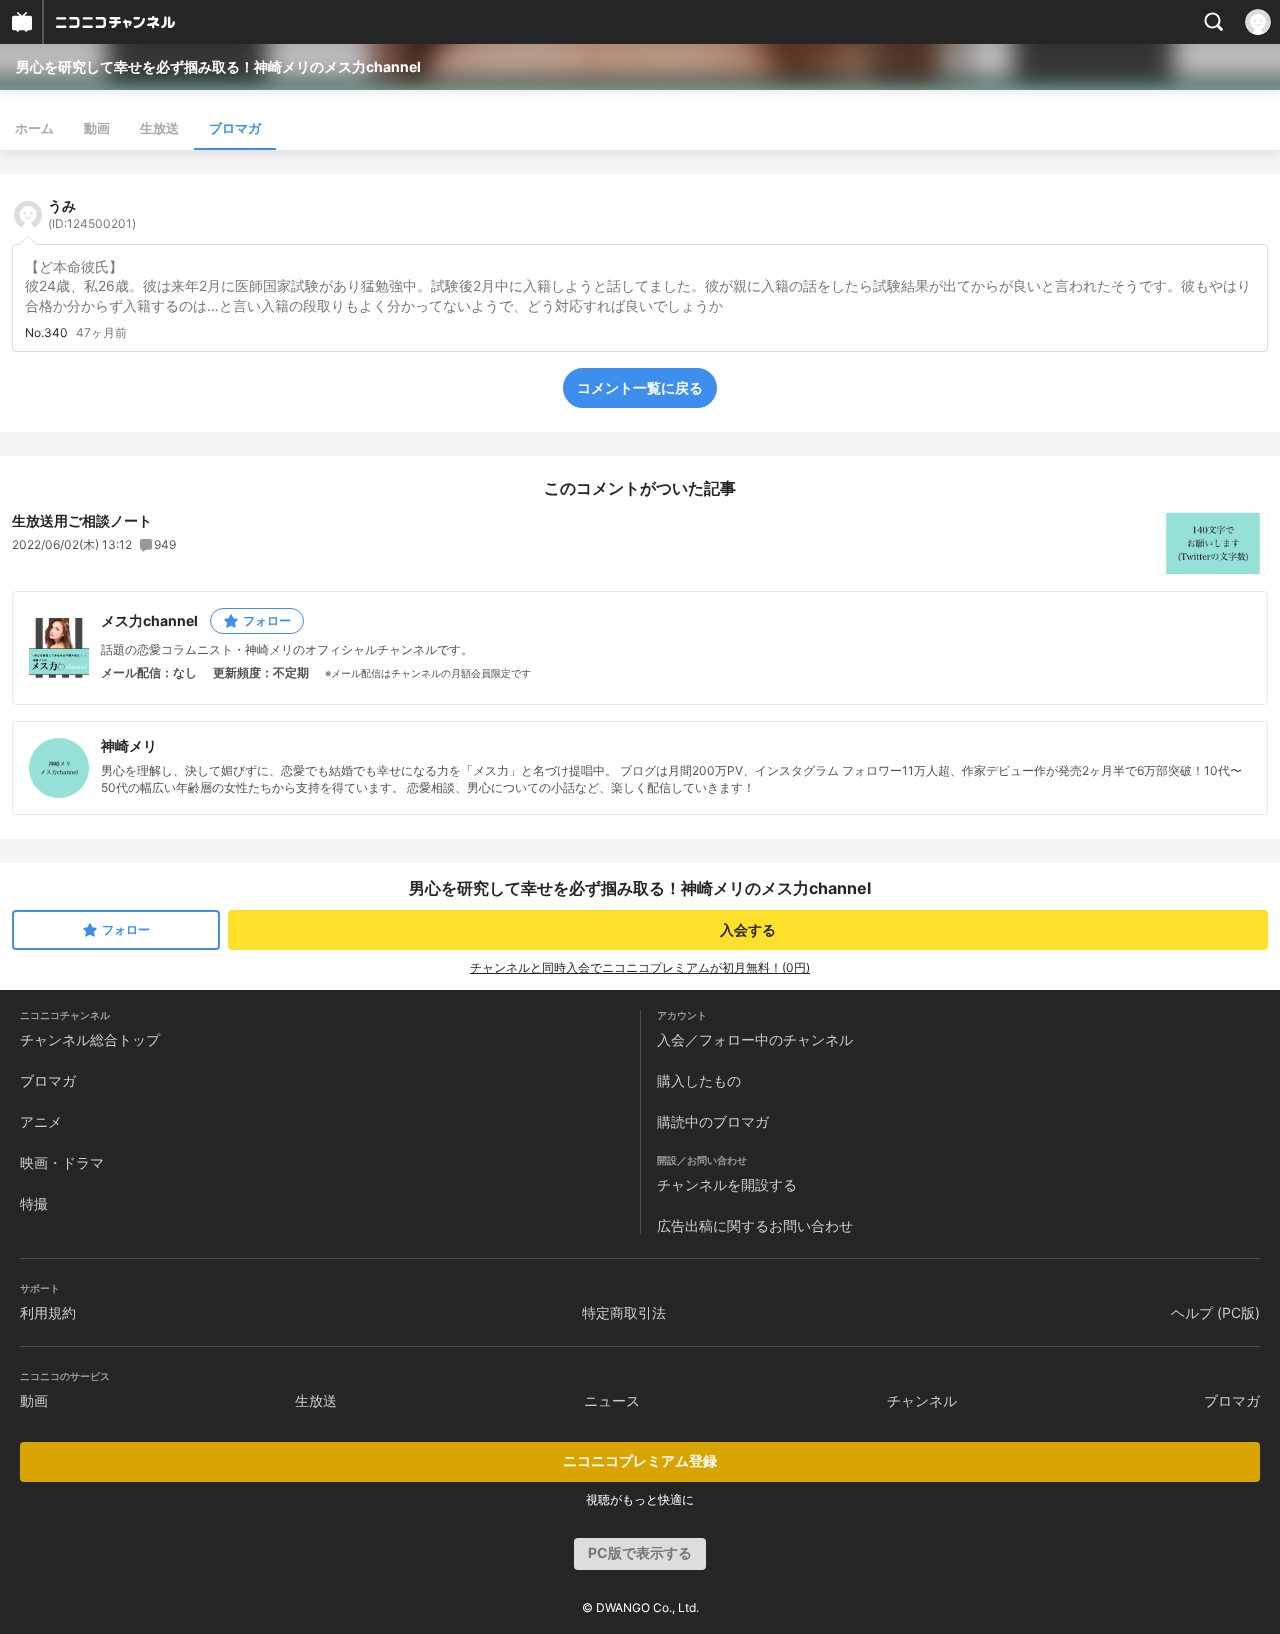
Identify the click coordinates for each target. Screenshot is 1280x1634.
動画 (97, 128)
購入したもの (699, 1080)
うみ (92, 214)
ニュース (612, 1400)
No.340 (46, 333)
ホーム (34, 128)
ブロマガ (235, 128)
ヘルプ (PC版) (1215, 1312)
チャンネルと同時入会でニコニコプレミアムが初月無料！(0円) (640, 967)
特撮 (34, 1203)
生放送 (159, 128)
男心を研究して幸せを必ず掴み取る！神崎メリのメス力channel (218, 66)
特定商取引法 (624, 1312)
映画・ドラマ (62, 1162)
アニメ (41, 1121)
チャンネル (922, 1400)
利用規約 (48, 1312)
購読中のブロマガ (713, 1121)
